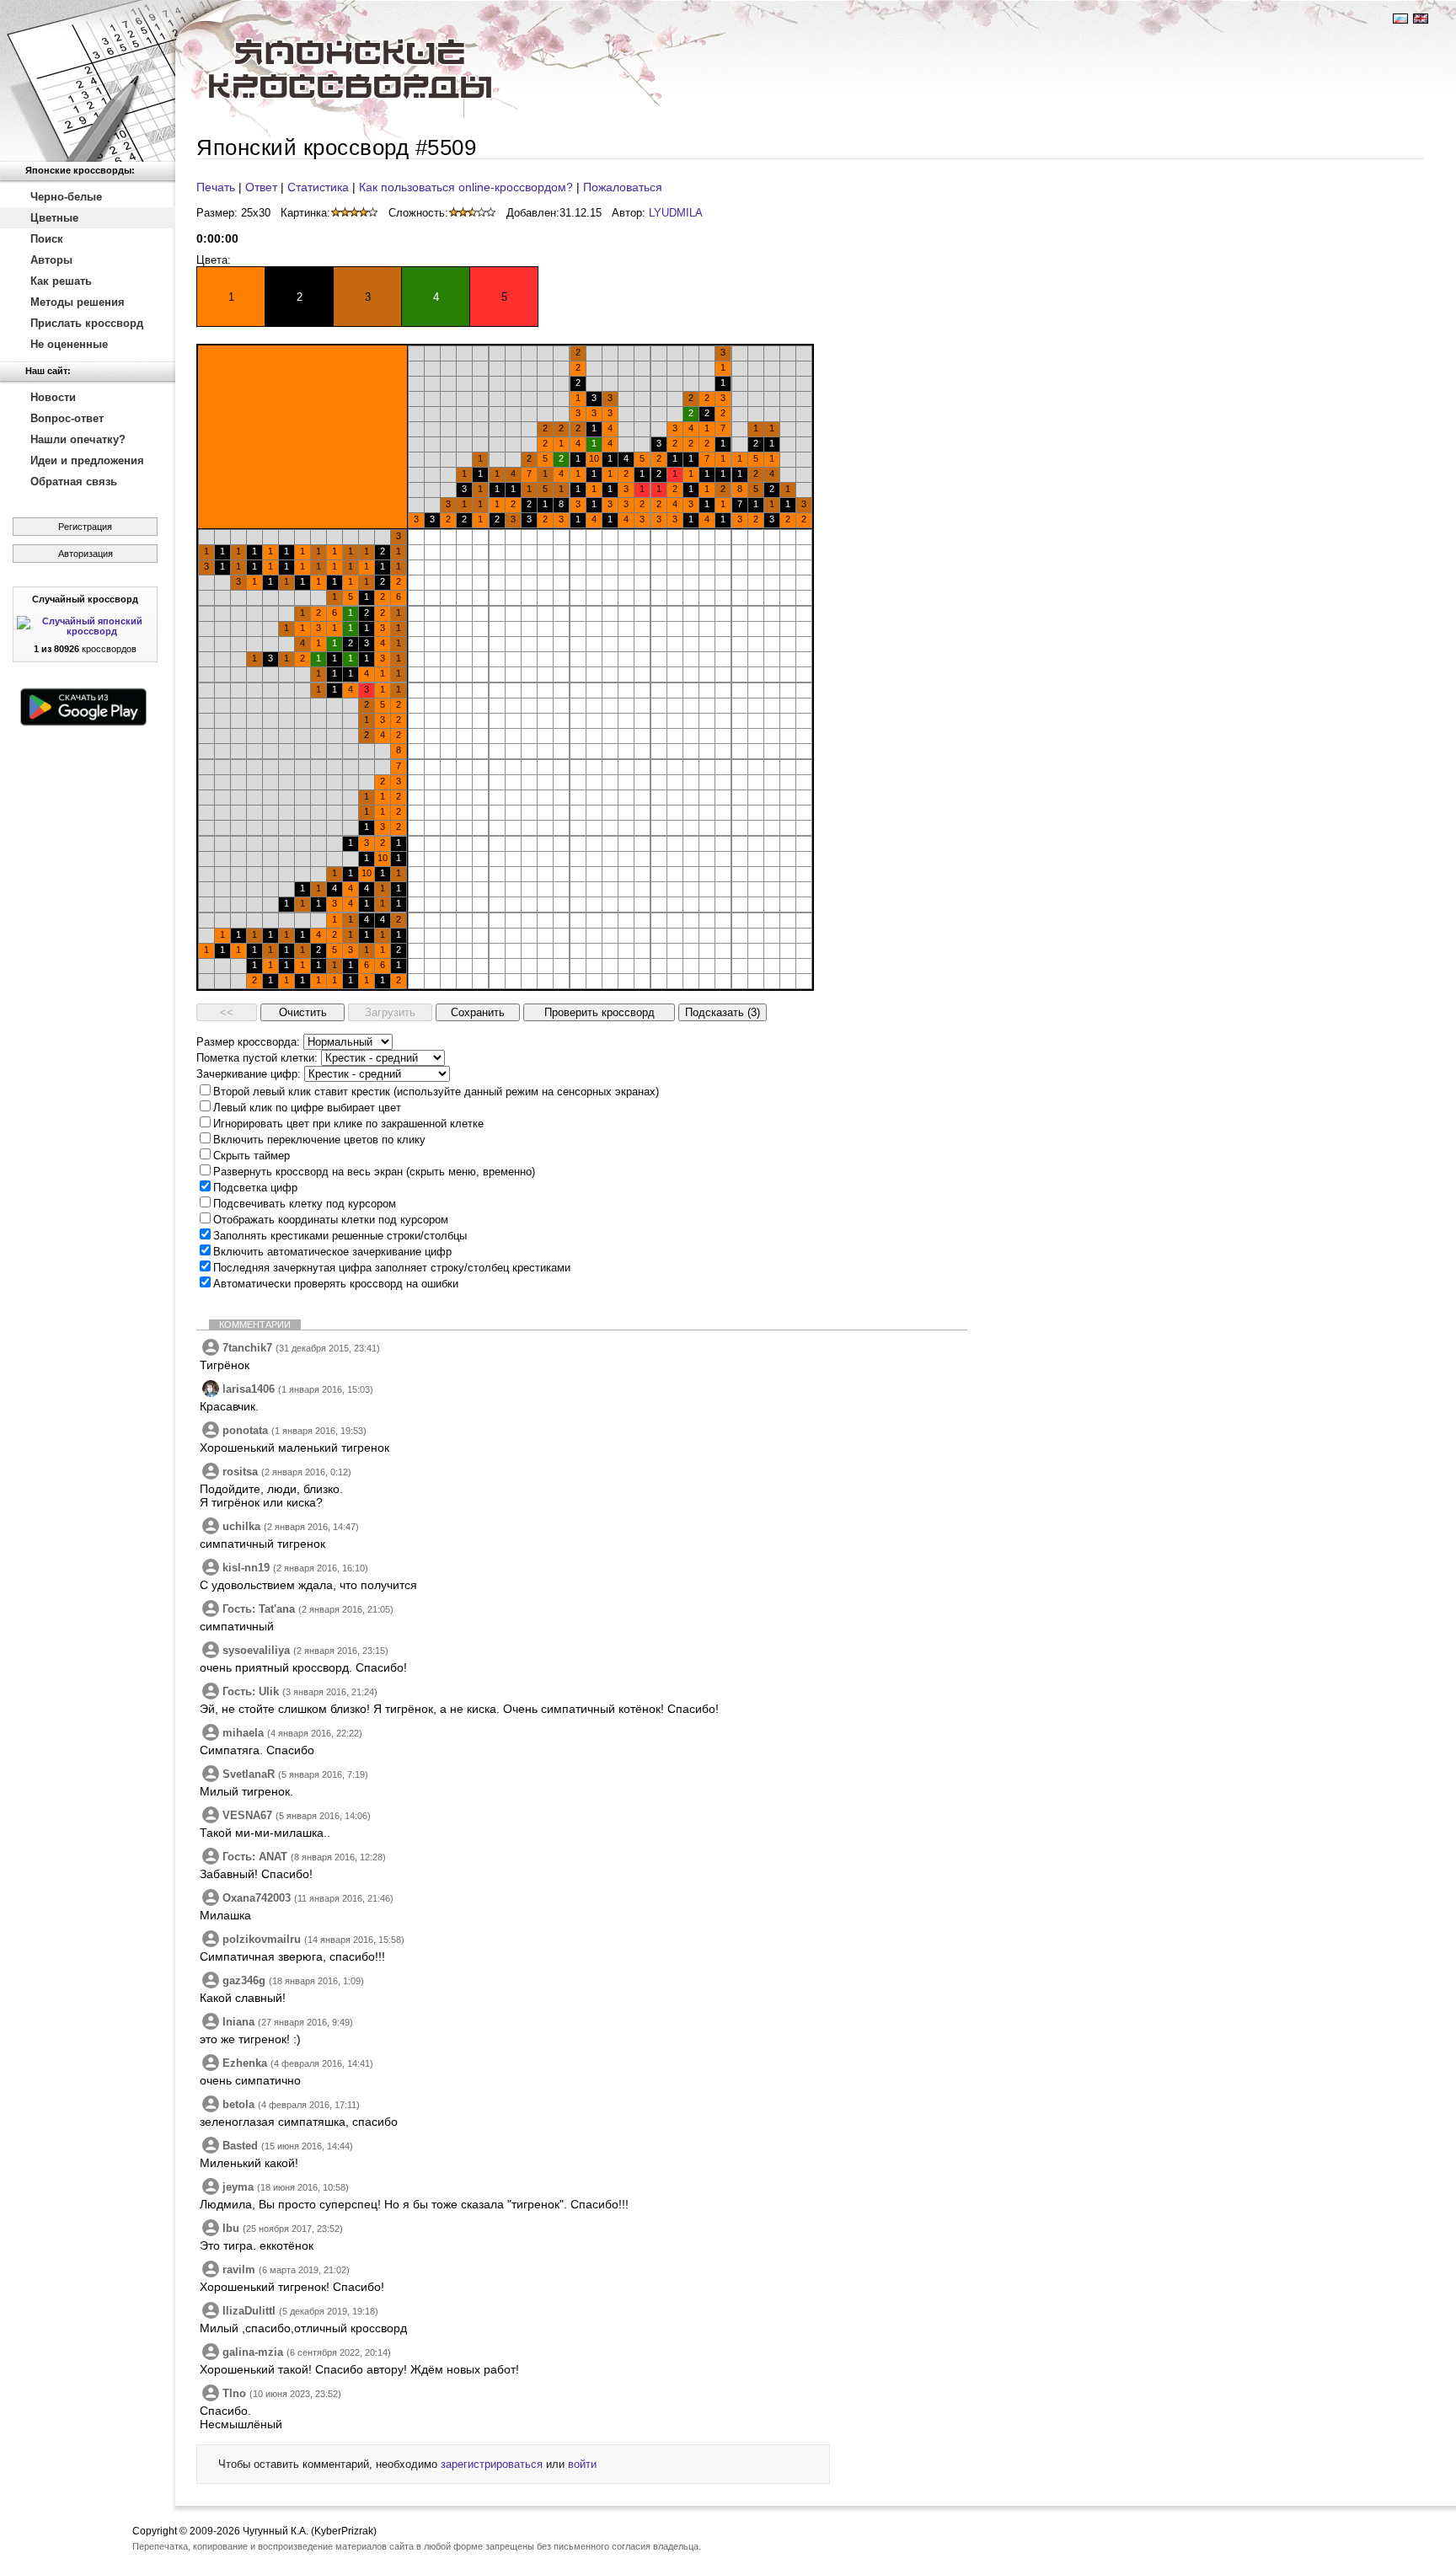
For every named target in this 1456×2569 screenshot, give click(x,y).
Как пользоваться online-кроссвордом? (466, 187)
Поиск (47, 239)
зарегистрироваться (492, 2464)
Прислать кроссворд (87, 323)
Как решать (61, 281)
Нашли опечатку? (78, 439)
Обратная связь (74, 482)
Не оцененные (69, 344)
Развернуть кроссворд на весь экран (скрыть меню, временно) (374, 1172)
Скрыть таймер (252, 1156)
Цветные (54, 218)
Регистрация (85, 527)
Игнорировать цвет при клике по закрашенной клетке (348, 1124)
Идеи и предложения (87, 460)
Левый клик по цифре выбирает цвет (307, 1108)
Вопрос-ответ (67, 418)
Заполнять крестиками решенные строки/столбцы (340, 1236)
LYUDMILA (676, 213)
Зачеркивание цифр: (249, 1074)
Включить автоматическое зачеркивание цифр (332, 1252)
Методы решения (78, 302)
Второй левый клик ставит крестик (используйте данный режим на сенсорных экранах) (436, 1092)
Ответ (261, 187)
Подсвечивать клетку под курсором (305, 1204)
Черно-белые (66, 197)
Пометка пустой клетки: (257, 1058)
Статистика (318, 187)
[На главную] (88, 81)
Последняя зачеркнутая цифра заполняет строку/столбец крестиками (392, 1268)
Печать (216, 187)
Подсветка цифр (255, 1188)
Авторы (51, 260)
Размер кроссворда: (248, 1042)
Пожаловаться (623, 187)
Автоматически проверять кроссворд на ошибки (336, 1284)
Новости (53, 397)
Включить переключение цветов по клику (319, 1140)
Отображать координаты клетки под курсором (331, 1220)
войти (582, 2464)
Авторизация (86, 554)
